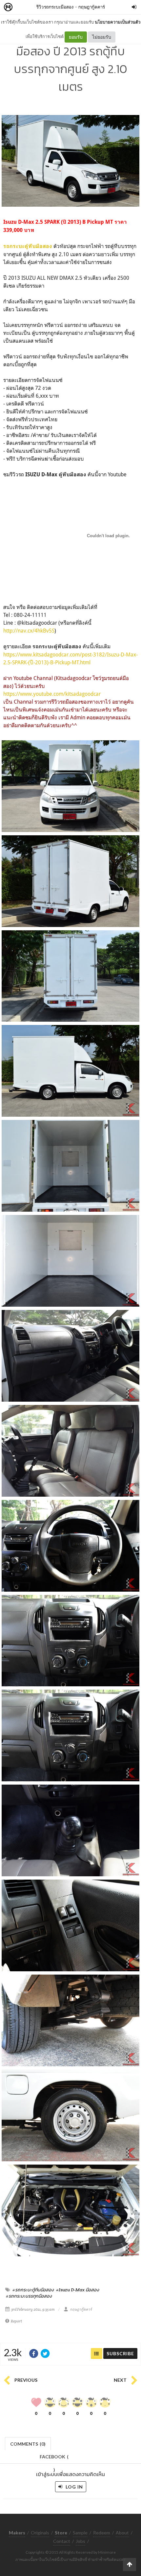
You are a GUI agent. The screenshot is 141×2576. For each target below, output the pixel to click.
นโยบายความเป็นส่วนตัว (118, 22)
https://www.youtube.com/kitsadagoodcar (52, 694)
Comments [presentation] (28, 2444)
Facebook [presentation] (54, 2459)
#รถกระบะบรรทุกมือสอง (29, 2296)
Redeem (102, 2533)
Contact (62, 2541)
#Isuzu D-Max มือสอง (78, 2290)
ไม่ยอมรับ (102, 37)
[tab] (28, 2443)
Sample (80, 2533)
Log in (74, 2487)
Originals (40, 2533)
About (122, 2533)
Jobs (81, 2541)
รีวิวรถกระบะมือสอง (55, 7)
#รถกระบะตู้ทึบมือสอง (33, 2290)
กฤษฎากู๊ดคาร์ (92, 7)
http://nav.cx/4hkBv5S (29, 631)
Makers (23, 7)
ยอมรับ (76, 37)
